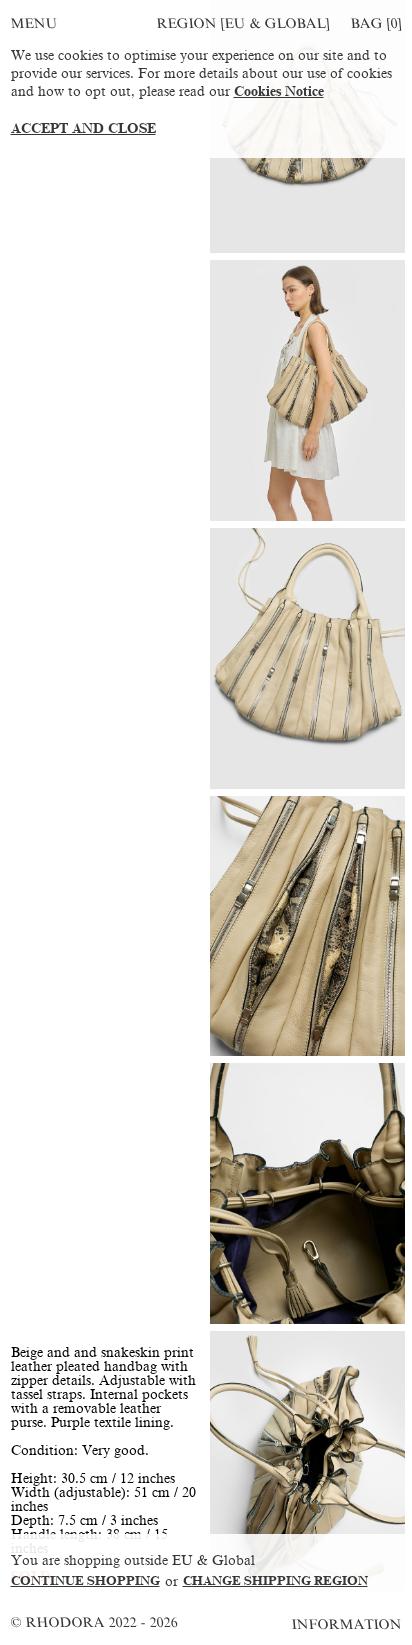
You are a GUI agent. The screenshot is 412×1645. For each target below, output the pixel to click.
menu (34, 23)
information (347, 1624)
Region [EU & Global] (243, 23)
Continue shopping (85, 1581)
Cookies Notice (279, 91)
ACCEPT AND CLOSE (83, 128)
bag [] (376, 23)
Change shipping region (275, 1581)
